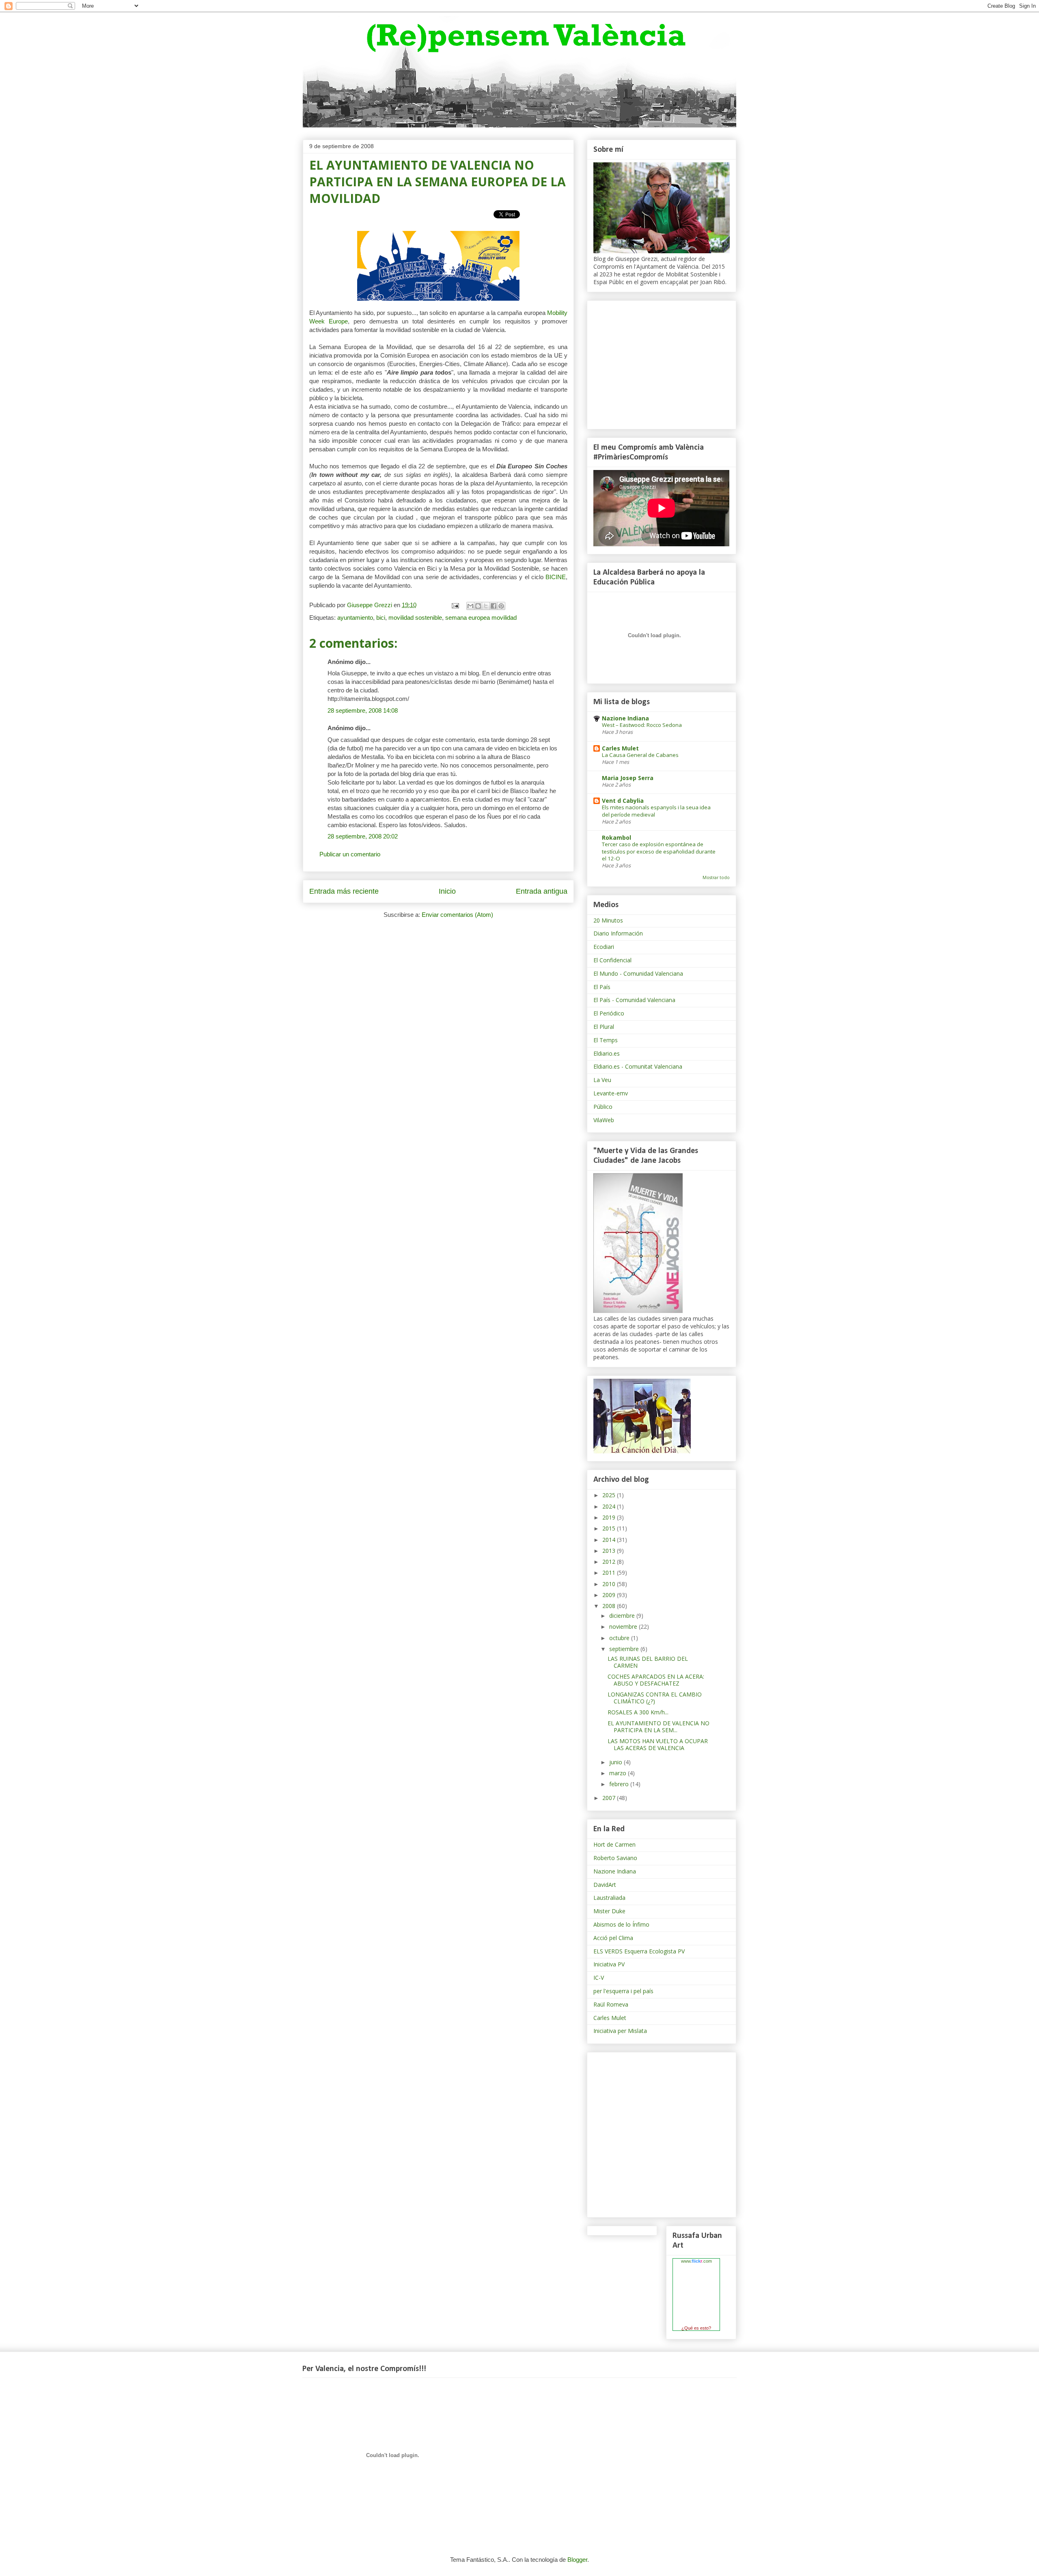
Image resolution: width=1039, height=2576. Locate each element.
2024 (610, 1506)
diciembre (623, 1616)
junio (617, 1762)
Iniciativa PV (609, 1964)
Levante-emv (611, 1093)
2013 (610, 1551)
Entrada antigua (542, 891)
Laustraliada (609, 1898)
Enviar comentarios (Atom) (457, 915)
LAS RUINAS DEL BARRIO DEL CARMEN (648, 1662)
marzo (619, 1773)
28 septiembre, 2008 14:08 (363, 710)
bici (381, 618)
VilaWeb (604, 1120)
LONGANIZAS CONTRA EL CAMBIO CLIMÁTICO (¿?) (655, 1698)
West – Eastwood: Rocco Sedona (642, 725)
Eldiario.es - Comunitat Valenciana (638, 1066)
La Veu (602, 1080)
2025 (610, 1495)
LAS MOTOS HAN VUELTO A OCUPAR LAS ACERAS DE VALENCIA (658, 1744)
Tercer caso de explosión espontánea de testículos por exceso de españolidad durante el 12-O (659, 851)
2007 (610, 1798)
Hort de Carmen (614, 1844)
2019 (610, 1517)
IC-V (599, 1978)
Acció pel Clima (613, 1938)
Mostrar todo (716, 877)
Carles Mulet (620, 748)
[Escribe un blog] (478, 606)
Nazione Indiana (625, 718)
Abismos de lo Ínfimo (621, 1924)
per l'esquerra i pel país (623, 1991)
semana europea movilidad (481, 618)
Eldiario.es (607, 1053)
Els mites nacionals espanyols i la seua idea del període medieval (656, 811)
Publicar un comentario (350, 854)
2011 (610, 1573)
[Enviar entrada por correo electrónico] (455, 605)
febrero (620, 1784)
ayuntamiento (355, 618)
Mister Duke (609, 1911)
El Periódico (609, 1013)
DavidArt (605, 1885)
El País (602, 987)
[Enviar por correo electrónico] (470, 606)
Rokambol (617, 837)
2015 (610, 1528)
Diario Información (618, 933)
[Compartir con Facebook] (494, 606)
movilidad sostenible (415, 618)
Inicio (447, 891)
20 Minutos (608, 920)
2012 (610, 1562)
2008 (610, 1606)
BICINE (556, 577)
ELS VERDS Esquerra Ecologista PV (639, 1951)
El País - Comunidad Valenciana (634, 1000)
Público (603, 1107)
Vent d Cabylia (623, 801)
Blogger (577, 2560)
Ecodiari (604, 947)
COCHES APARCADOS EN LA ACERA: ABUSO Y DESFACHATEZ (656, 1680)
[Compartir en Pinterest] (501, 606)
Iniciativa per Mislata (620, 2031)
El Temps (606, 1040)
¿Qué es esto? (696, 2328)
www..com (696, 2261)
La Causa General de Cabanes (640, 755)
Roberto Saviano (615, 1858)
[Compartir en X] (486, 606)
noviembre (624, 1626)
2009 (610, 1595)
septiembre (625, 1649)
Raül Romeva (611, 2004)
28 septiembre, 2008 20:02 (363, 836)
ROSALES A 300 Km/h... (638, 1712)
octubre (620, 1638)
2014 (610, 1540)
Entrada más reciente (344, 891)
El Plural (604, 1027)
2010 (610, 1584)
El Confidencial (612, 960)
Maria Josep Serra (628, 778)
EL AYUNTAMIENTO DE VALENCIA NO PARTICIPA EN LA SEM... (659, 1727)
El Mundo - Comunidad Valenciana (638, 973)
